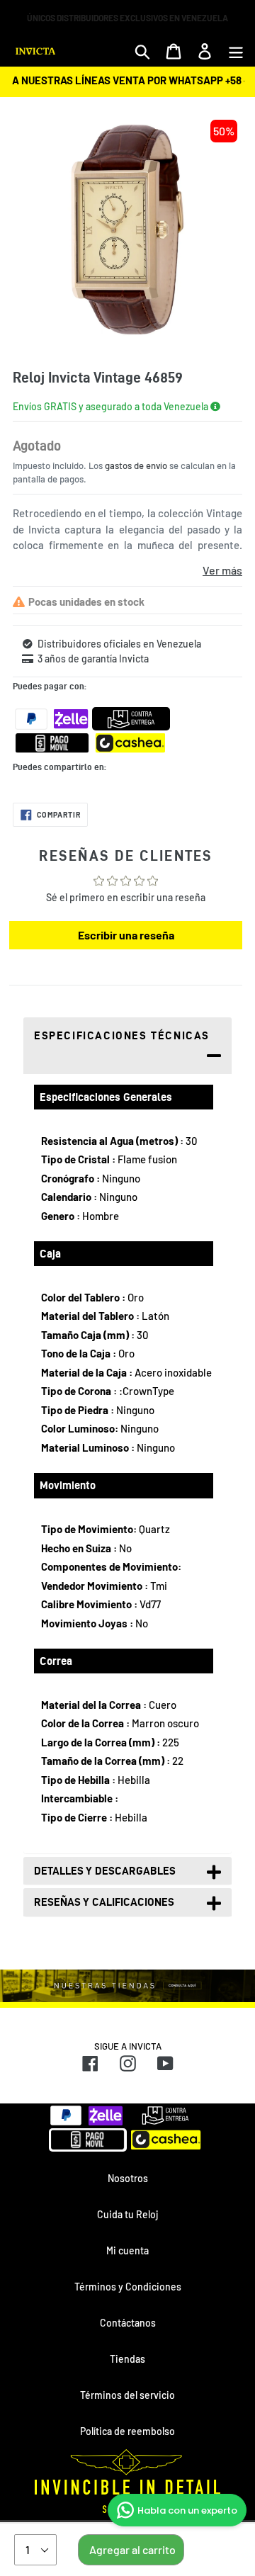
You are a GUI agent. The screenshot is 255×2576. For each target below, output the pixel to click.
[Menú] (236, 51)
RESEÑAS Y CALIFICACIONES (104, 1902)
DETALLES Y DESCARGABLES (105, 1871)
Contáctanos (128, 2323)
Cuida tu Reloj (127, 2214)
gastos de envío (136, 465)
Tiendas (127, 2359)
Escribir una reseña (126, 935)
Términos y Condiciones (128, 2287)
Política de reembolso (127, 2431)
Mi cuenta (127, 2250)
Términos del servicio (127, 2395)
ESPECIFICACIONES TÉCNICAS (122, 1035)
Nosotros (128, 2178)
